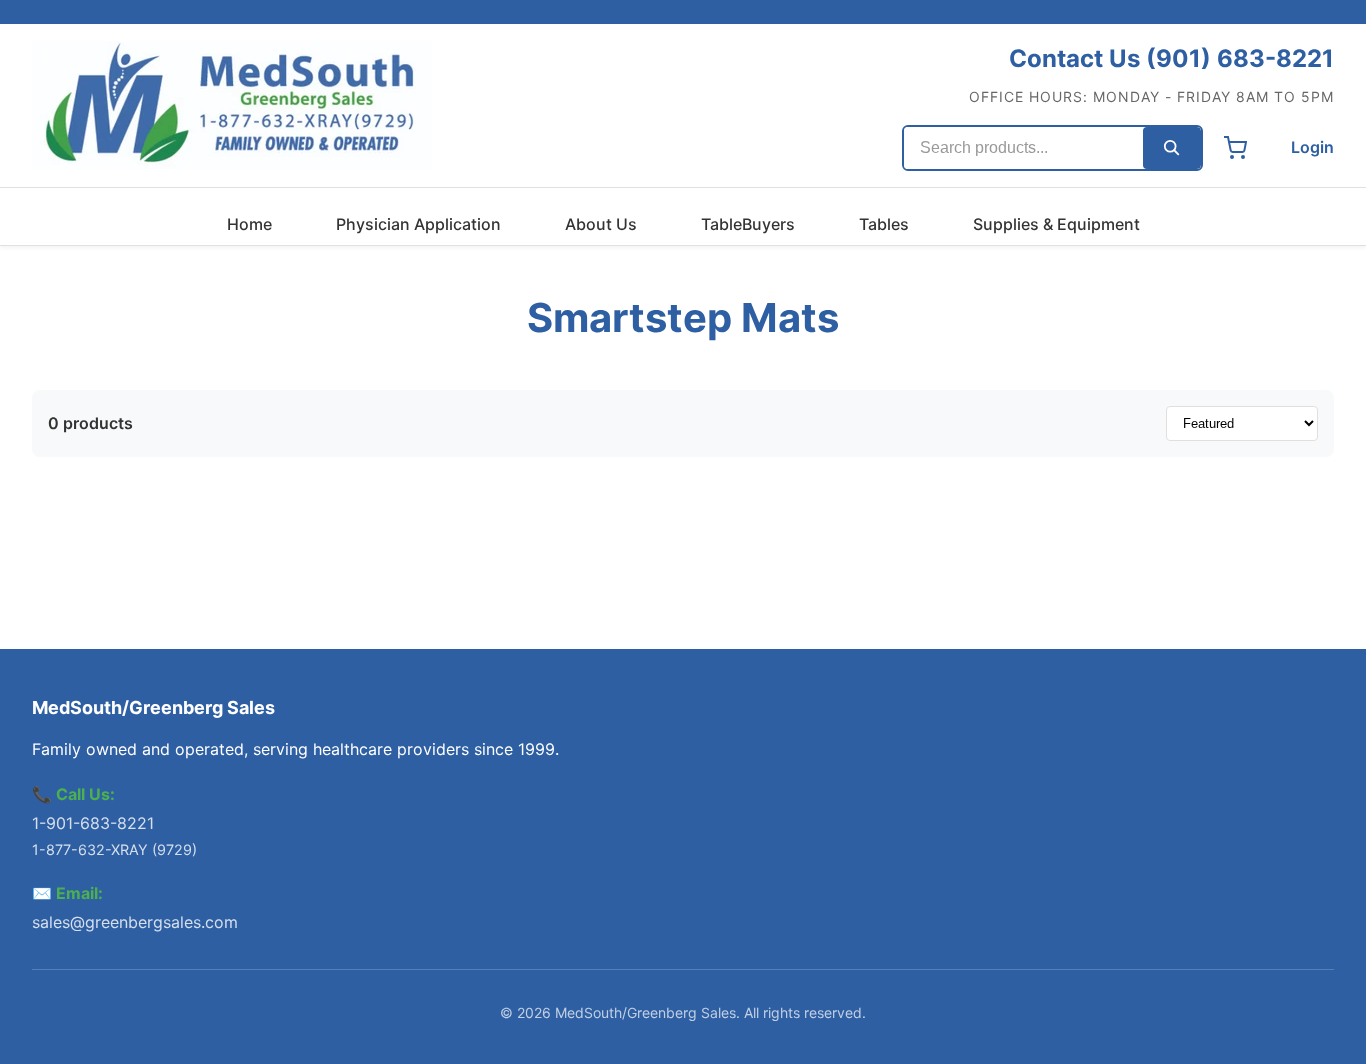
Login (1312, 147)
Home (249, 224)
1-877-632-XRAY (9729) (114, 849)
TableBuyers (748, 224)
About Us (601, 224)
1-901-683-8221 (93, 823)
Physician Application (418, 224)
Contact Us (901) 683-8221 (1171, 58)
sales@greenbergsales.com (135, 922)
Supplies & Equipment (1056, 224)
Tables (884, 224)
